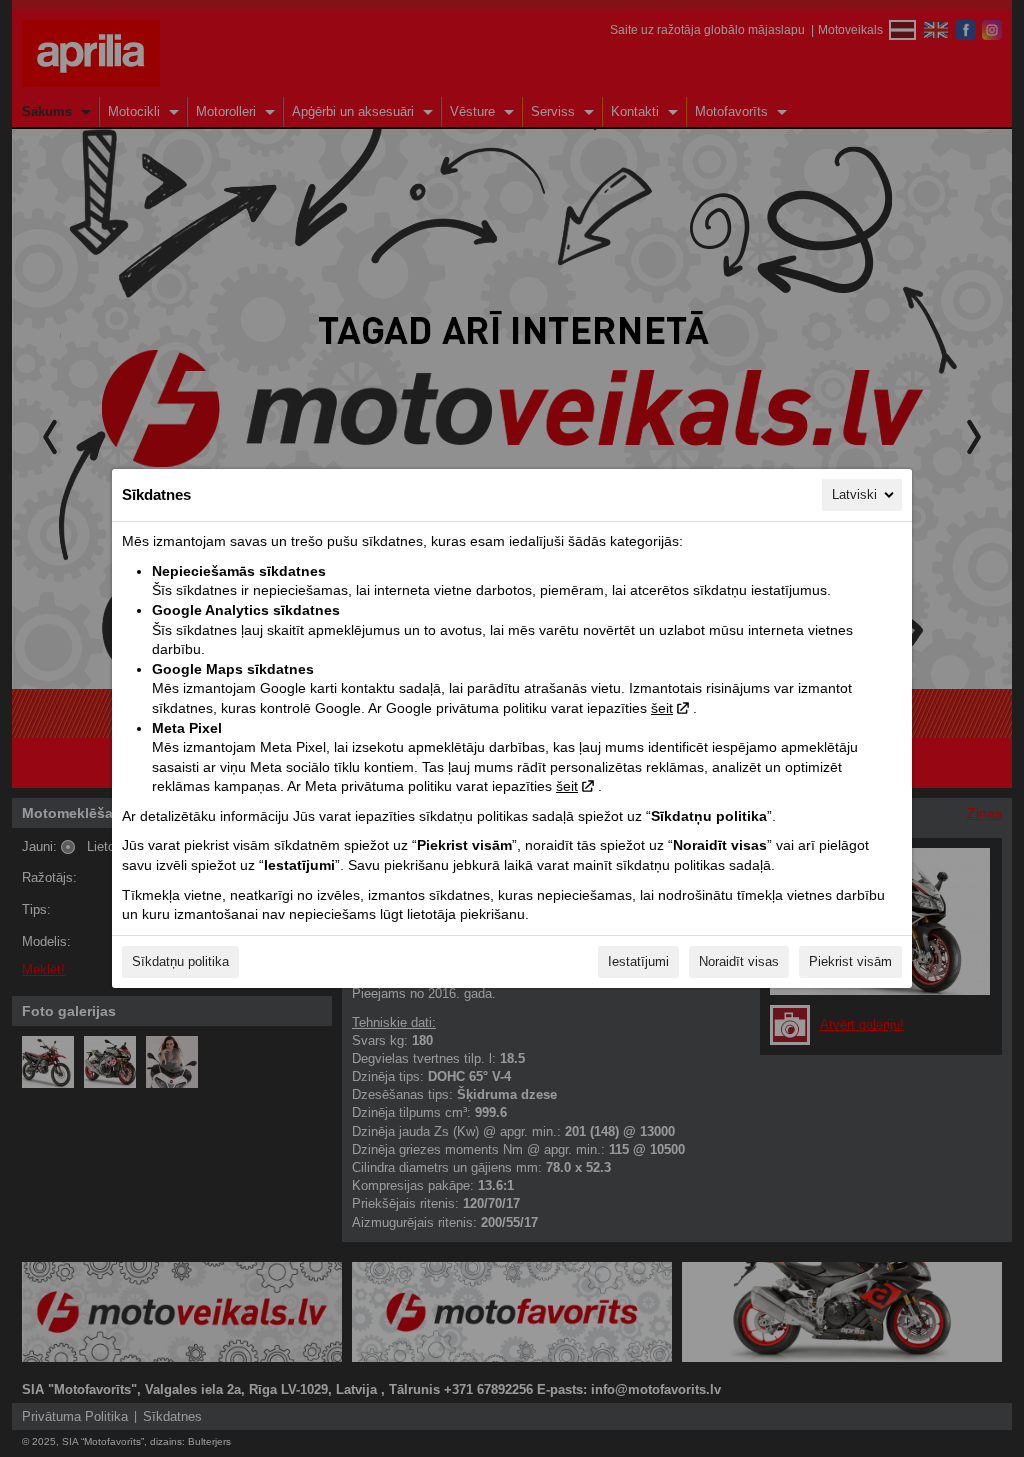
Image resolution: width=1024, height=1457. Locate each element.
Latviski (854, 494)
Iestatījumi (638, 961)
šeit (662, 708)
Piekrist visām (850, 961)
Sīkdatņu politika (180, 961)
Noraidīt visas (739, 961)
